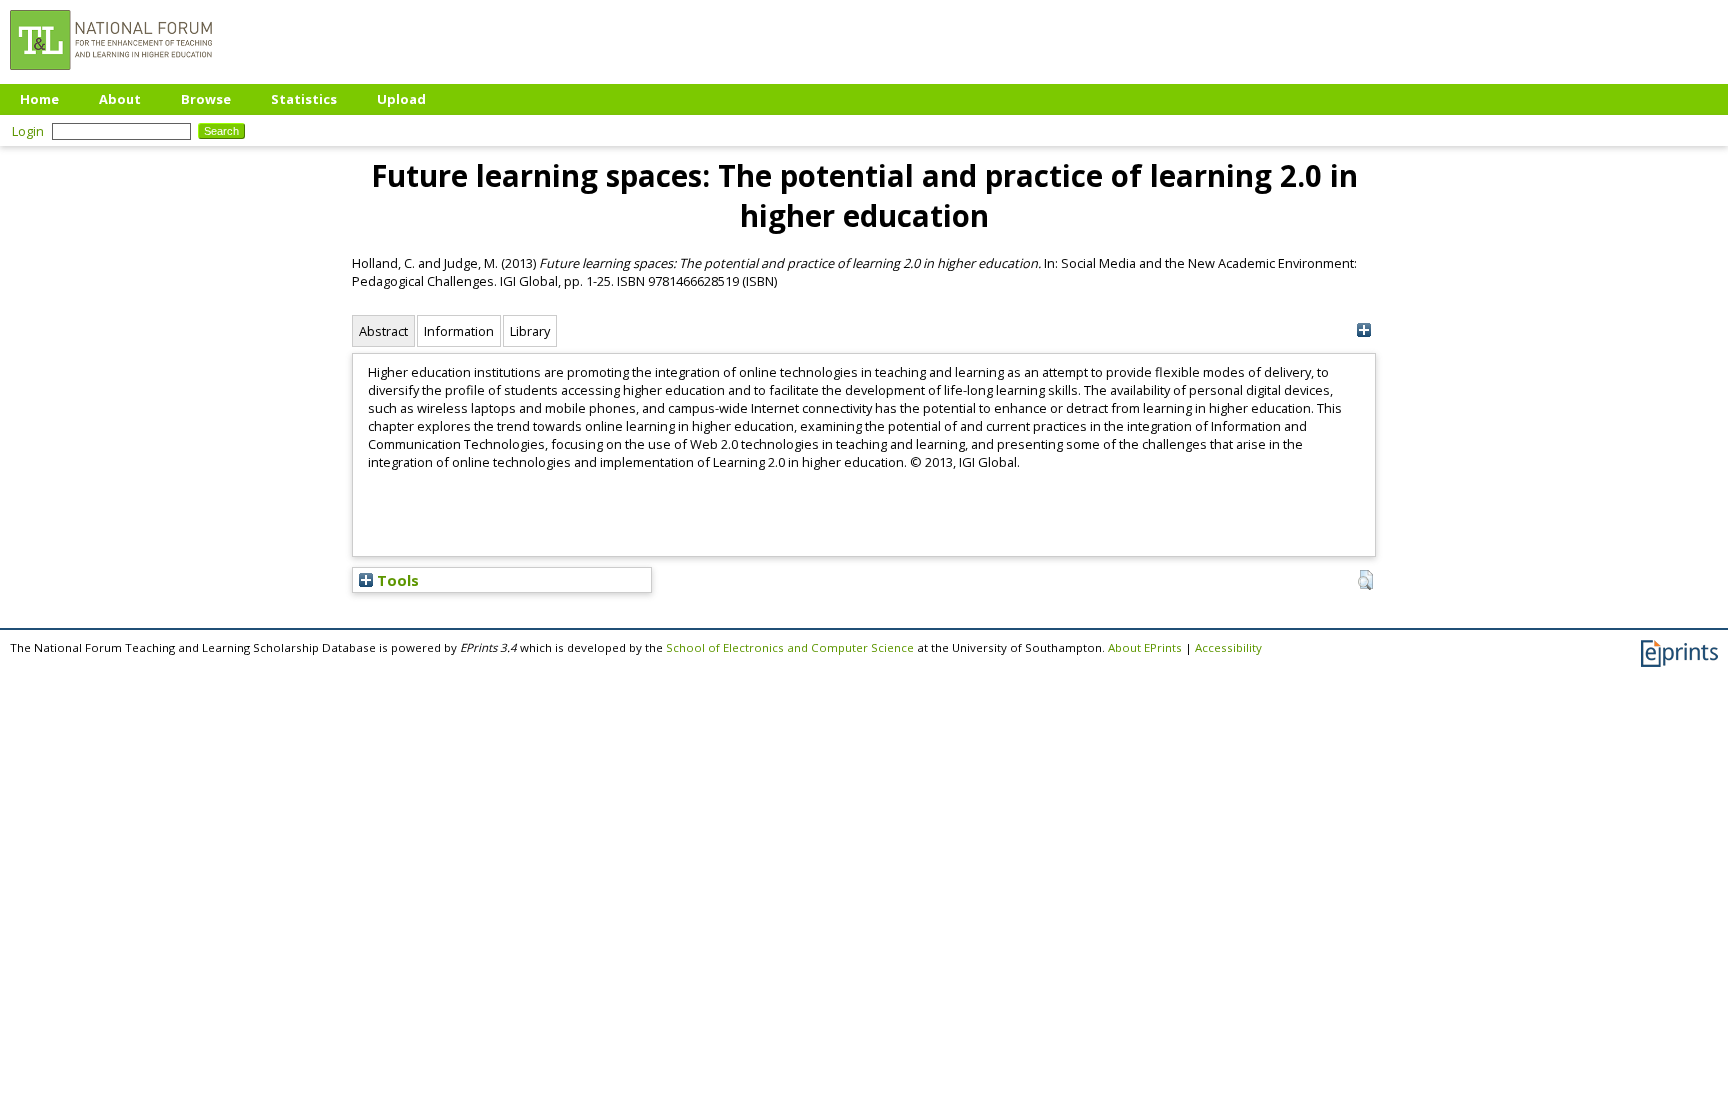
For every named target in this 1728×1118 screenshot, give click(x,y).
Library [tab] (530, 331)
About (120, 99)
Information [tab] (459, 331)
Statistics (304, 99)
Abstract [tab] (383, 331)
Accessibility (1228, 647)
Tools (396, 580)
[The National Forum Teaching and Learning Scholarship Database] (111, 75)
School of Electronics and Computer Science (790, 647)
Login (28, 131)
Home (39, 99)
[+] (1363, 330)
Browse (206, 99)
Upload (401, 99)
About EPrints (1145, 647)
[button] (1365, 580)
